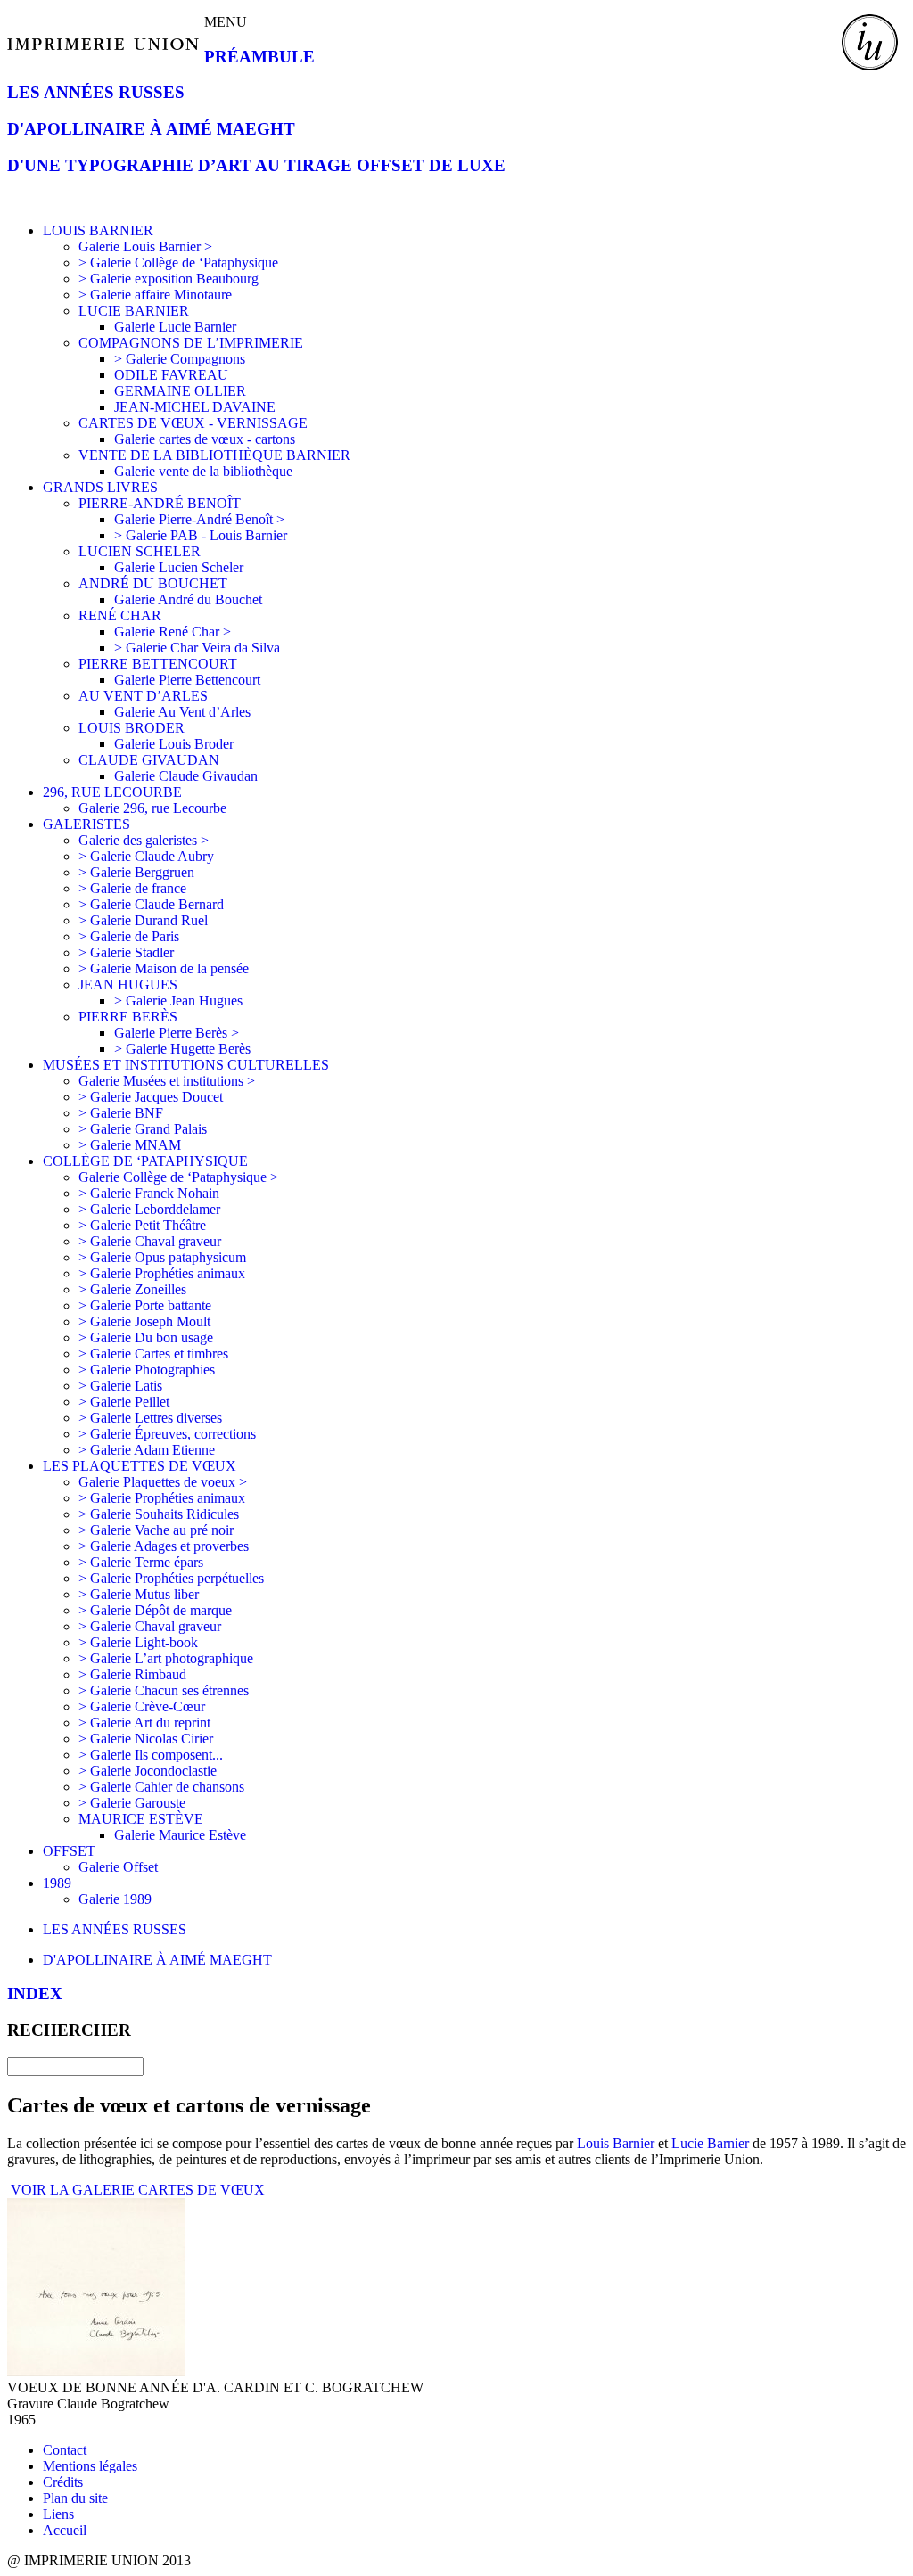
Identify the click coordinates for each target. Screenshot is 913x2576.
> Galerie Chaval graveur (150, 1241)
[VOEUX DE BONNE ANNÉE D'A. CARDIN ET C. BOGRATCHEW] (96, 2371)
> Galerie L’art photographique (166, 1658)
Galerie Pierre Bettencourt (187, 680)
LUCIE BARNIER (134, 311)
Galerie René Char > (173, 632)
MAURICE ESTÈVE (141, 1819)
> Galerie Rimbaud (132, 1674)
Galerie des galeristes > (144, 840)
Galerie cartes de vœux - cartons (205, 439)
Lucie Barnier (710, 2143)
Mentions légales (90, 2466)
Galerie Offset (118, 1867)
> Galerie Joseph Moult (144, 1321)
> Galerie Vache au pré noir (156, 1530)
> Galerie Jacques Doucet (151, 1097)
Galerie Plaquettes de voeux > (163, 1482)
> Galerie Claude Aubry (146, 856)
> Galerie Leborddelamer (149, 1209)
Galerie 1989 (115, 1899)
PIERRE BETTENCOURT (158, 664)
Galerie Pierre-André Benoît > (199, 519)
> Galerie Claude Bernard (151, 904)
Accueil (65, 2530)
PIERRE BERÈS (128, 1017)
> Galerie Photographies (147, 1370)
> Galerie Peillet (124, 1402)
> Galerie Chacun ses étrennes (164, 1690)
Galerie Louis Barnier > (145, 246)
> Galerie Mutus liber (139, 1594)
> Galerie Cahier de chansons (161, 1787)
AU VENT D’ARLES (143, 696)
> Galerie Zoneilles (132, 1289)
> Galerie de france (132, 888)
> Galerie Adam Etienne (147, 1450)
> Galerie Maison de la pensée (164, 968)
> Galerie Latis (120, 1386)
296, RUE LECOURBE (112, 792)
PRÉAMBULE (259, 57)
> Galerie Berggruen (136, 872)
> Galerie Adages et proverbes (164, 1546)
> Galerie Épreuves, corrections (167, 1434)
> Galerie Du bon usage (146, 1337)
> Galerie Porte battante (145, 1305)
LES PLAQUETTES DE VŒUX (140, 1466)
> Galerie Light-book (138, 1642)
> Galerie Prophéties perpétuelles (171, 1578)
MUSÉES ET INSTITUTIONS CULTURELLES (186, 1065)
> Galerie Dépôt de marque (155, 1610)
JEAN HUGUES (128, 984)
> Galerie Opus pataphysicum (162, 1257)
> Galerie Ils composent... (151, 1755)
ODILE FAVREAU (171, 375)
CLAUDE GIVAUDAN (149, 760)
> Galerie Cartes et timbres (153, 1354)
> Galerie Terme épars (141, 1562)
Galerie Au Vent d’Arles (182, 712)
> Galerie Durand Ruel (143, 920)
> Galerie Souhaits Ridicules (159, 1514)
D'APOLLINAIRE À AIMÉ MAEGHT (151, 129)
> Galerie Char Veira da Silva (197, 648)
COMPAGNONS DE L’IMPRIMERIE (191, 343)
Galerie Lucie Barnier (175, 327)
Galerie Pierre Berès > (177, 1033)
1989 (57, 1883)
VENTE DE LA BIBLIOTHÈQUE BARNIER (214, 455)
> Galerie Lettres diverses (150, 1418)
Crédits (63, 2482)
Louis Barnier (616, 2143)
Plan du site (75, 2498)
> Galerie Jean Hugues (178, 1001)
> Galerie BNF (121, 1113)
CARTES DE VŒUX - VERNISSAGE (193, 423)
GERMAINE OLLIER (180, 391)
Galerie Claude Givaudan (186, 776)
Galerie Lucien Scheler (179, 567)
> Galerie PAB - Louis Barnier (201, 535)
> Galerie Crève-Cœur (142, 1706)
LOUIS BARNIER (98, 230)
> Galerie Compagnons (180, 359)
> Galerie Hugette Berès (182, 1049)
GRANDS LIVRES (100, 487)
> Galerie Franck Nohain (149, 1193)
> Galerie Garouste (132, 1803)
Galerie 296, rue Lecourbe (152, 808)
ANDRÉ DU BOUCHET (153, 583)
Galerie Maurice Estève (180, 1835)
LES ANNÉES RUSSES (96, 92)
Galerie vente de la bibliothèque (203, 471)
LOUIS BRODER (132, 728)
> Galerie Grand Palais (143, 1129)
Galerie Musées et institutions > (167, 1081)
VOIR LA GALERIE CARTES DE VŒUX (136, 2190)
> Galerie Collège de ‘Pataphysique (178, 263)
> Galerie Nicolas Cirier (146, 1739)
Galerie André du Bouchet (188, 599)
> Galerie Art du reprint (144, 1723)
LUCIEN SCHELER (140, 551)
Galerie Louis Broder (174, 744)
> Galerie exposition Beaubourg (169, 279)
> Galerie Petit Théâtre (142, 1225)
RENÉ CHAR (120, 615)
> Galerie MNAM (130, 1145)
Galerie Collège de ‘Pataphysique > (178, 1177)
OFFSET (69, 1851)
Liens (58, 2514)
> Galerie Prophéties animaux (162, 1273)
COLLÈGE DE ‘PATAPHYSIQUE (145, 1161)
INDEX (35, 1994)
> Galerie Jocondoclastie (148, 1771)
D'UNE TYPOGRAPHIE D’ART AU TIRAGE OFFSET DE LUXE (256, 165)
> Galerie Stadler (126, 952)
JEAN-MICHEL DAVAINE (195, 407)
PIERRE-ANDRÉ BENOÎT (160, 503)
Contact (65, 2450)
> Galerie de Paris (129, 936)
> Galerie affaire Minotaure (155, 295)
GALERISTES (86, 824)
